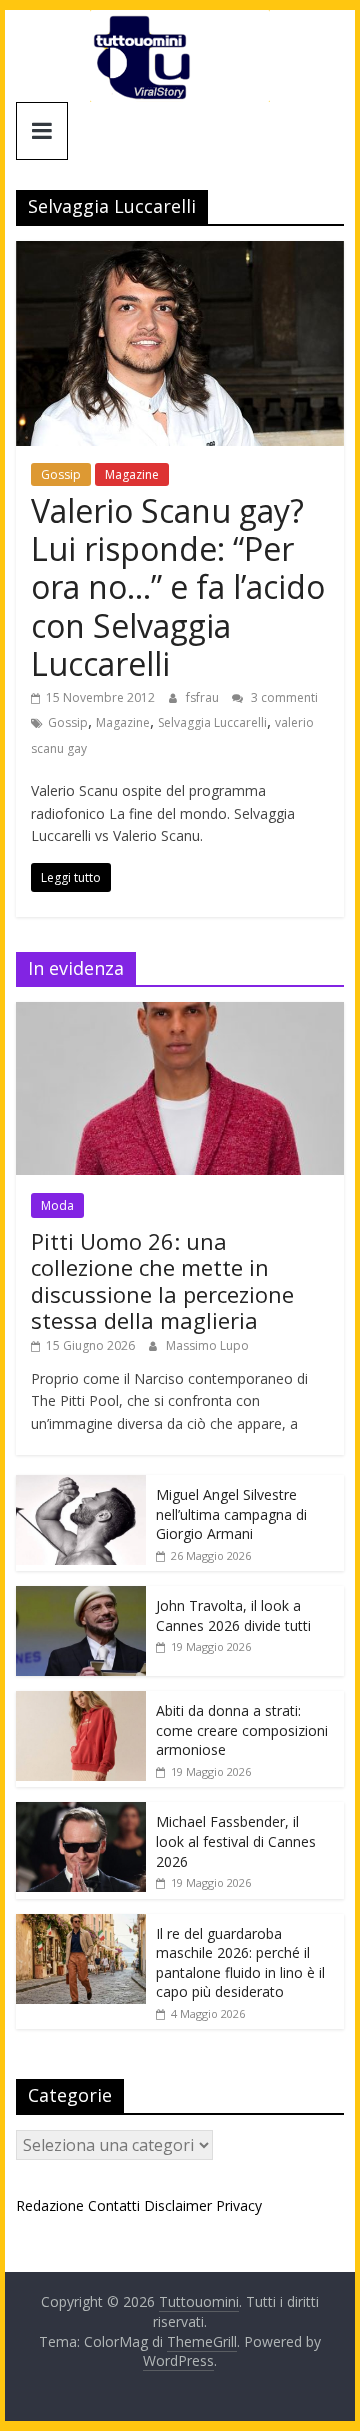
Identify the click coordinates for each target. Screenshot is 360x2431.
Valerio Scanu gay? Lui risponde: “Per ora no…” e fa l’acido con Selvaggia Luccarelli (178, 587)
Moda (57, 1205)
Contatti (114, 2205)
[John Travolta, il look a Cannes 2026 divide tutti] (81, 1596)
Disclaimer (178, 2205)
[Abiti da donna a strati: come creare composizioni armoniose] (81, 1701)
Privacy (239, 2205)
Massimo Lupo (207, 1345)
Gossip (61, 474)
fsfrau (204, 697)
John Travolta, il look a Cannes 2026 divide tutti (233, 1615)
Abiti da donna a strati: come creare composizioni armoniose (242, 1730)
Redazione (50, 2205)
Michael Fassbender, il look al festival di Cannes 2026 (236, 1841)
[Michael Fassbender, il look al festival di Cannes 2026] (81, 1812)
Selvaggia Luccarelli (212, 722)
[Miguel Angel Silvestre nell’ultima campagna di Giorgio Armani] (81, 1485)
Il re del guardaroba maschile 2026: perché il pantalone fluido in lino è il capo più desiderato (240, 1963)
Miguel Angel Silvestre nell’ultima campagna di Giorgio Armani (231, 1514)
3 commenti (283, 697)
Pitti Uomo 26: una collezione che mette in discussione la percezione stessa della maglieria (162, 1280)
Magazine (132, 474)
